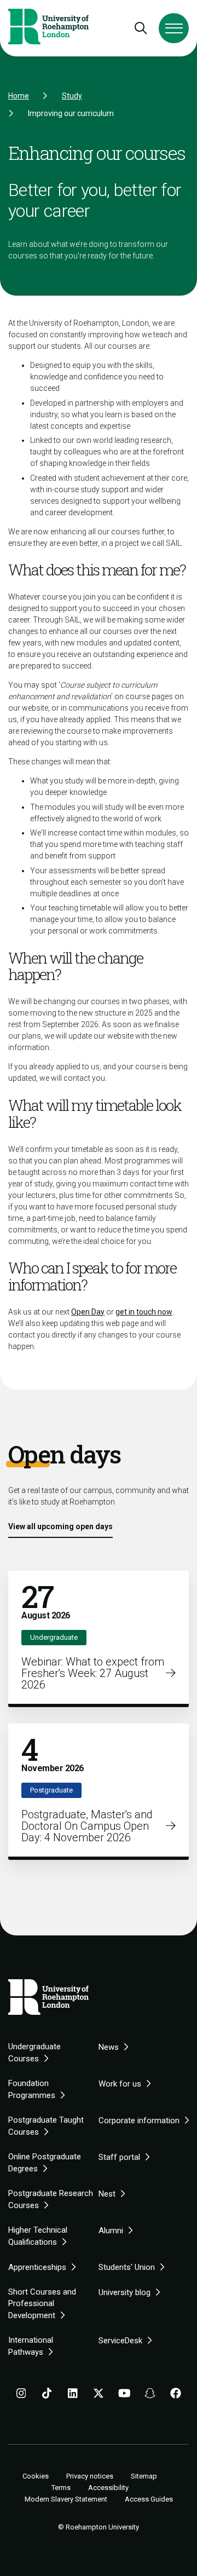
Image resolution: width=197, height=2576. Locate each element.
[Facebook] (176, 2395)
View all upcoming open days (60, 1526)
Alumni (111, 2231)
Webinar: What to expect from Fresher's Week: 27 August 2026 (93, 1673)
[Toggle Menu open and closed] (174, 28)
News (109, 2047)
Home (19, 96)
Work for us (120, 2084)
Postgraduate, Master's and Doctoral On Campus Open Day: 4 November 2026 (87, 1826)
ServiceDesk (120, 2341)
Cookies (36, 2476)
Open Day (88, 1312)
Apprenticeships (37, 2267)
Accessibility (108, 2488)
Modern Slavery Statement (66, 2499)
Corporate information (139, 2120)
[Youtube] (124, 2395)
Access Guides (149, 2499)
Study (72, 96)
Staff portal (119, 2157)
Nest (107, 2194)
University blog (124, 2292)
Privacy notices (90, 2476)
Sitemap (144, 2476)
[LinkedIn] (73, 2395)
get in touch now (144, 1312)
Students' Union (127, 2267)
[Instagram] (21, 2395)
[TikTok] (47, 2395)
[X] (99, 2395)
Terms (61, 2488)
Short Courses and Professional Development (42, 2304)
